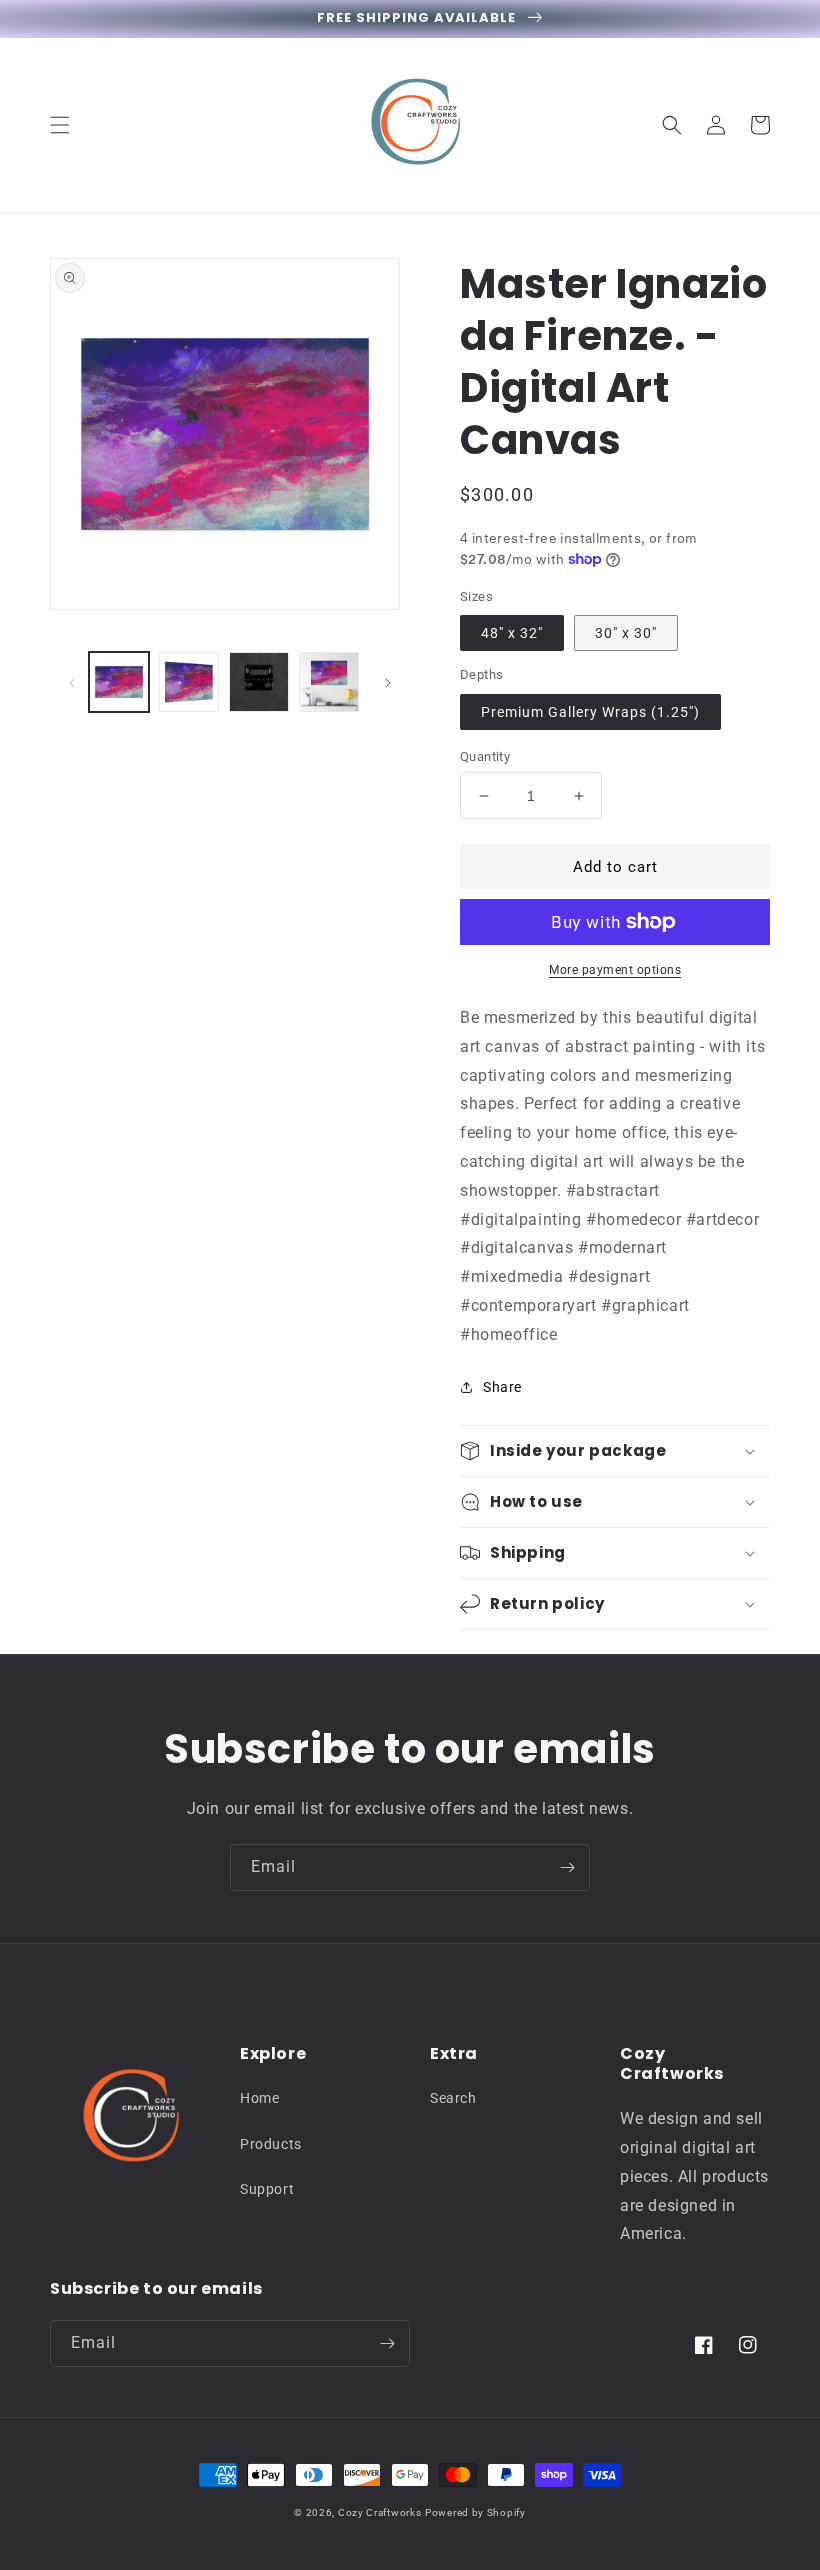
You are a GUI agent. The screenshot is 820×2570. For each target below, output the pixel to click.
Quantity (485, 756)
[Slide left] (72, 682)
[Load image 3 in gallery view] (189, 682)
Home (259, 2098)
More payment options (615, 970)
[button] (60, 125)
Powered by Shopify (475, 2512)
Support (267, 2189)
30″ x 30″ (626, 633)
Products (271, 2144)
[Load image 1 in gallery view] (119, 682)
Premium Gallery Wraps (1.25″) (590, 712)
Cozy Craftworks (380, 2512)
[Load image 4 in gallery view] (259, 682)
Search (453, 2098)
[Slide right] (388, 682)
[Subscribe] (567, 1867)
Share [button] (502, 1387)
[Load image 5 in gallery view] (329, 682)
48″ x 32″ (512, 633)
